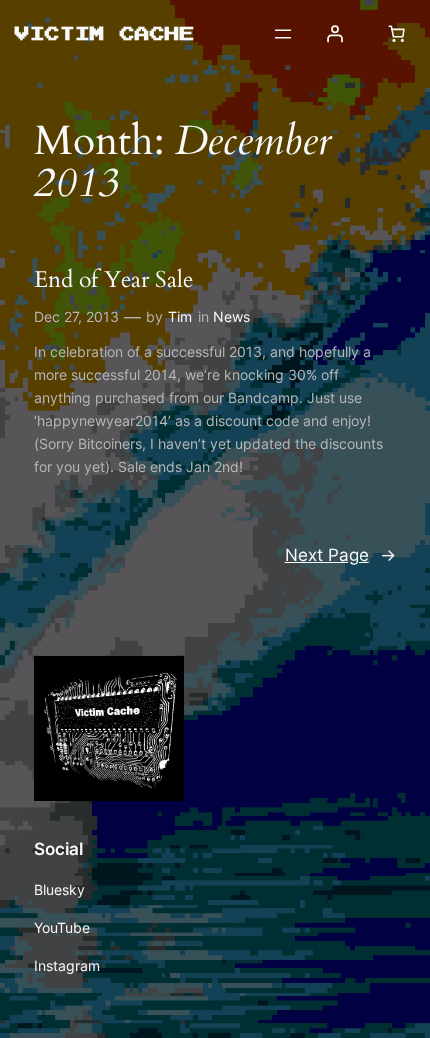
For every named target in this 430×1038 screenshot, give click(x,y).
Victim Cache (103, 33)
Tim (180, 316)
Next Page (340, 555)
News (231, 316)
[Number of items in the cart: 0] (396, 34)
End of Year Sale (113, 280)
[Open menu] (283, 34)
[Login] (335, 34)
